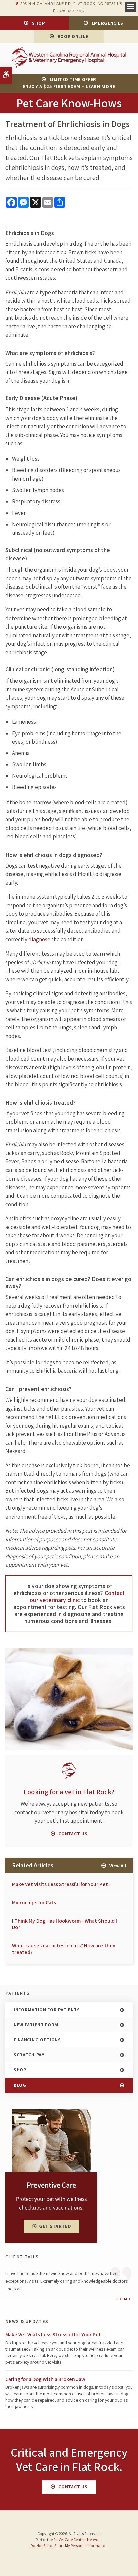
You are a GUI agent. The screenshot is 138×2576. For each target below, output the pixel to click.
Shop (39, 23)
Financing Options (37, 2040)
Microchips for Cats (34, 1902)
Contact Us (73, 1834)
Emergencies (108, 23)
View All (118, 1866)
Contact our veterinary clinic (77, 1596)
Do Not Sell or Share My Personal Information (69, 2545)
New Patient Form (36, 2025)
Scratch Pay (29, 2055)
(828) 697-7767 (71, 11)
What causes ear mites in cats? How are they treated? (64, 1949)
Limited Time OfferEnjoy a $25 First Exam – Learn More (69, 83)
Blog (20, 2085)
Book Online (73, 36)
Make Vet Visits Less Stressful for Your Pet (60, 1884)
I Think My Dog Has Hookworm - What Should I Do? (64, 1924)
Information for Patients (47, 2010)
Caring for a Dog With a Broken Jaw (45, 2379)
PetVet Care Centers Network (78, 2539)
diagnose (39, 939)
